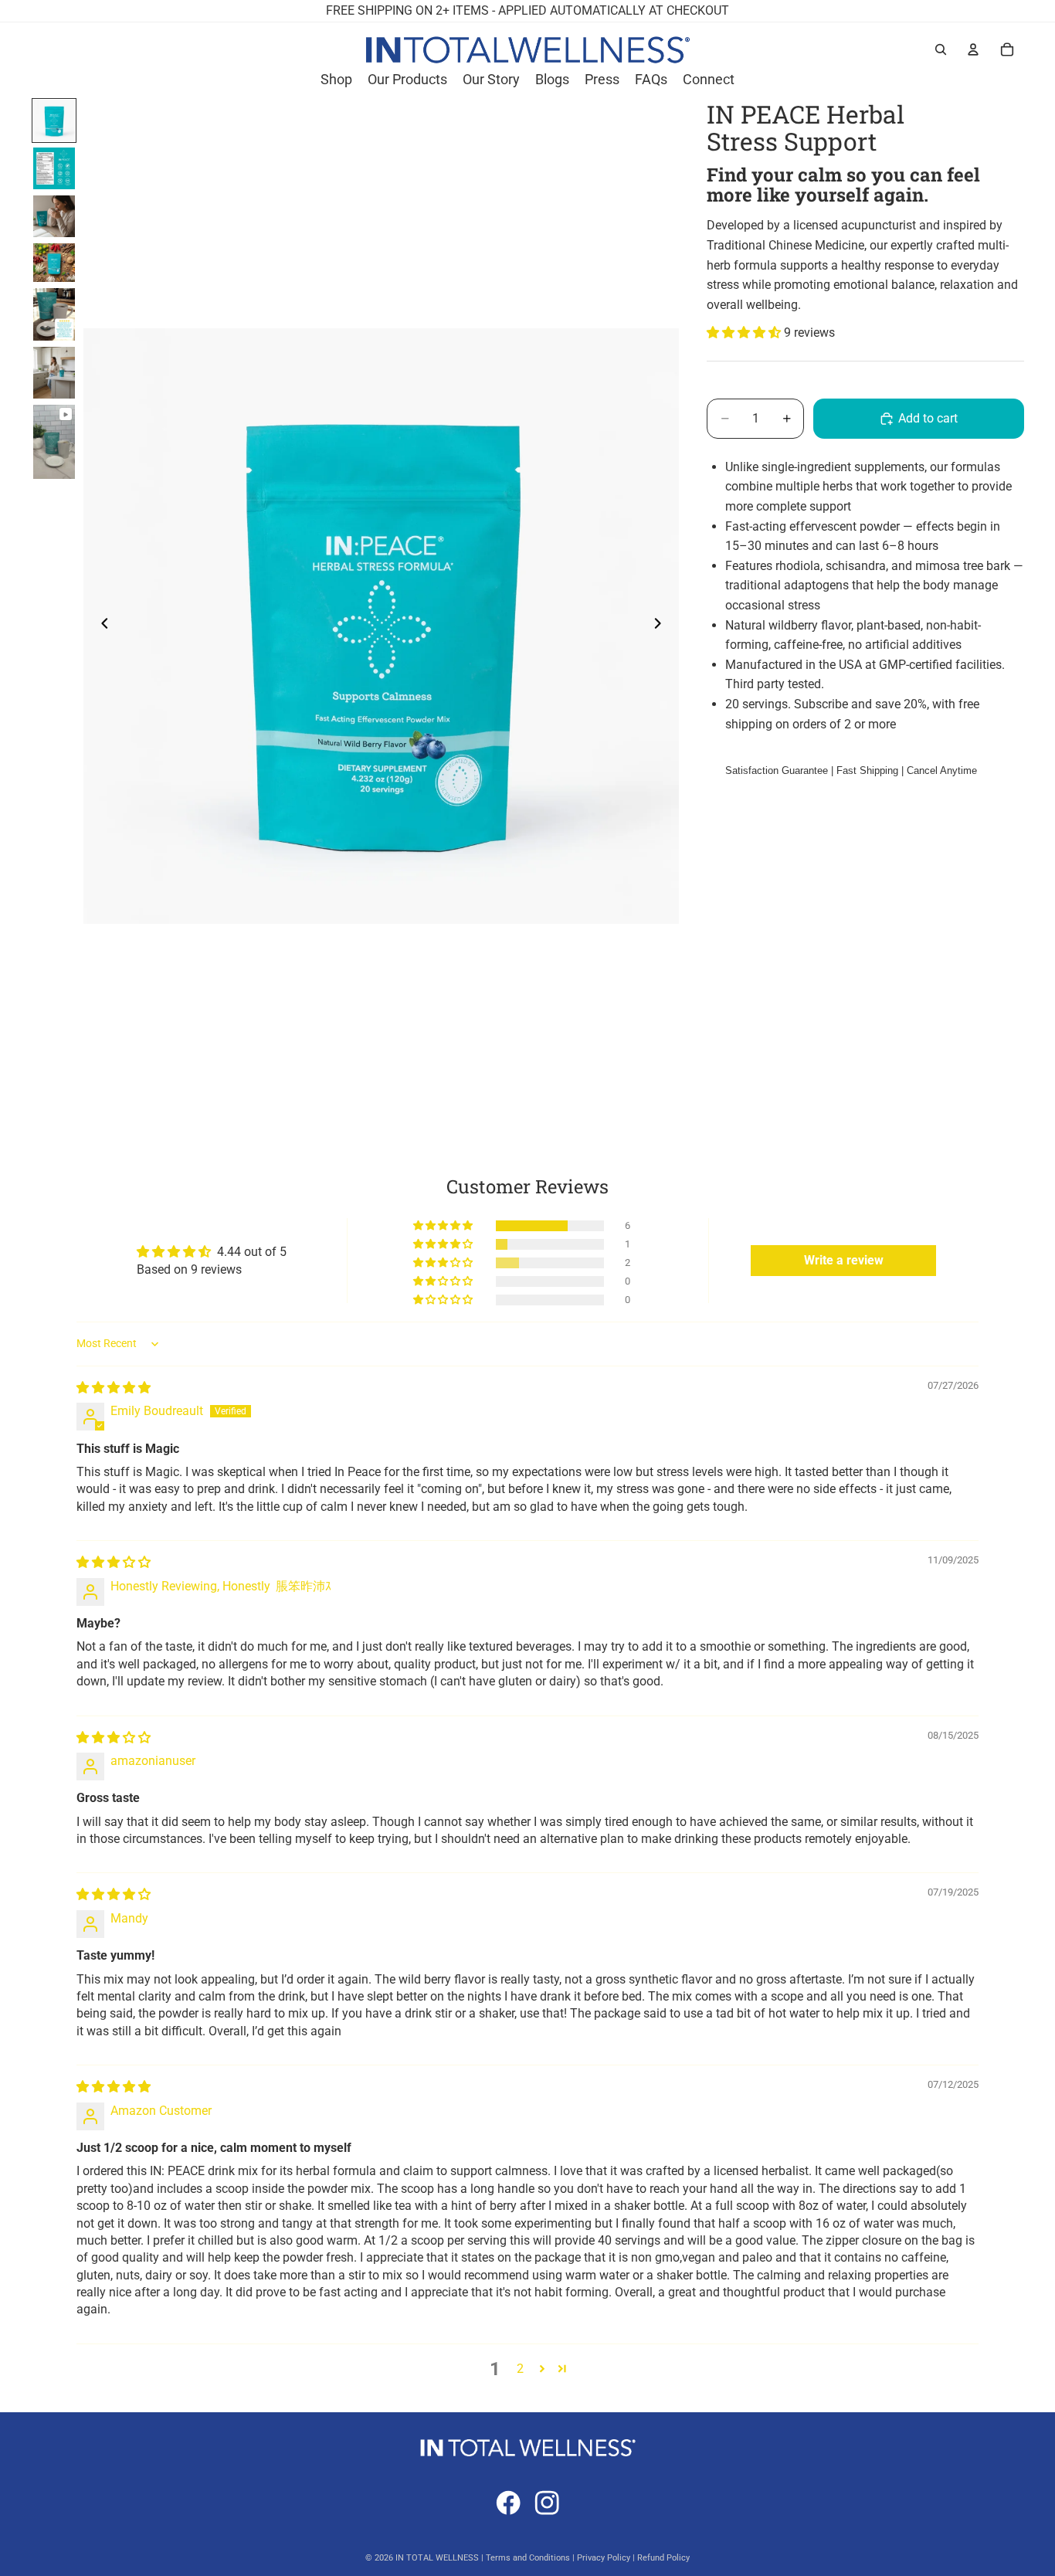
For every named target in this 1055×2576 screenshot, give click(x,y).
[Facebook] (508, 2503)
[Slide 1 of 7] (54, 120)
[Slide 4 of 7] (54, 263)
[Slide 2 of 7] (54, 168)
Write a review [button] (844, 1260)
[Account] (973, 49)
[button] (745, 333)
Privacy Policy (604, 2558)
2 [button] (520, 2369)
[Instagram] (547, 2503)
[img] (114, 1388)
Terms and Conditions (528, 2558)
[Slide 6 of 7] (54, 373)
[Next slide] (662, 626)
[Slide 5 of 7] (54, 314)
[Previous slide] (100, 626)
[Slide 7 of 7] (54, 442)
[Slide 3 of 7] (54, 216)
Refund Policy (663, 2558)
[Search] (941, 49)
